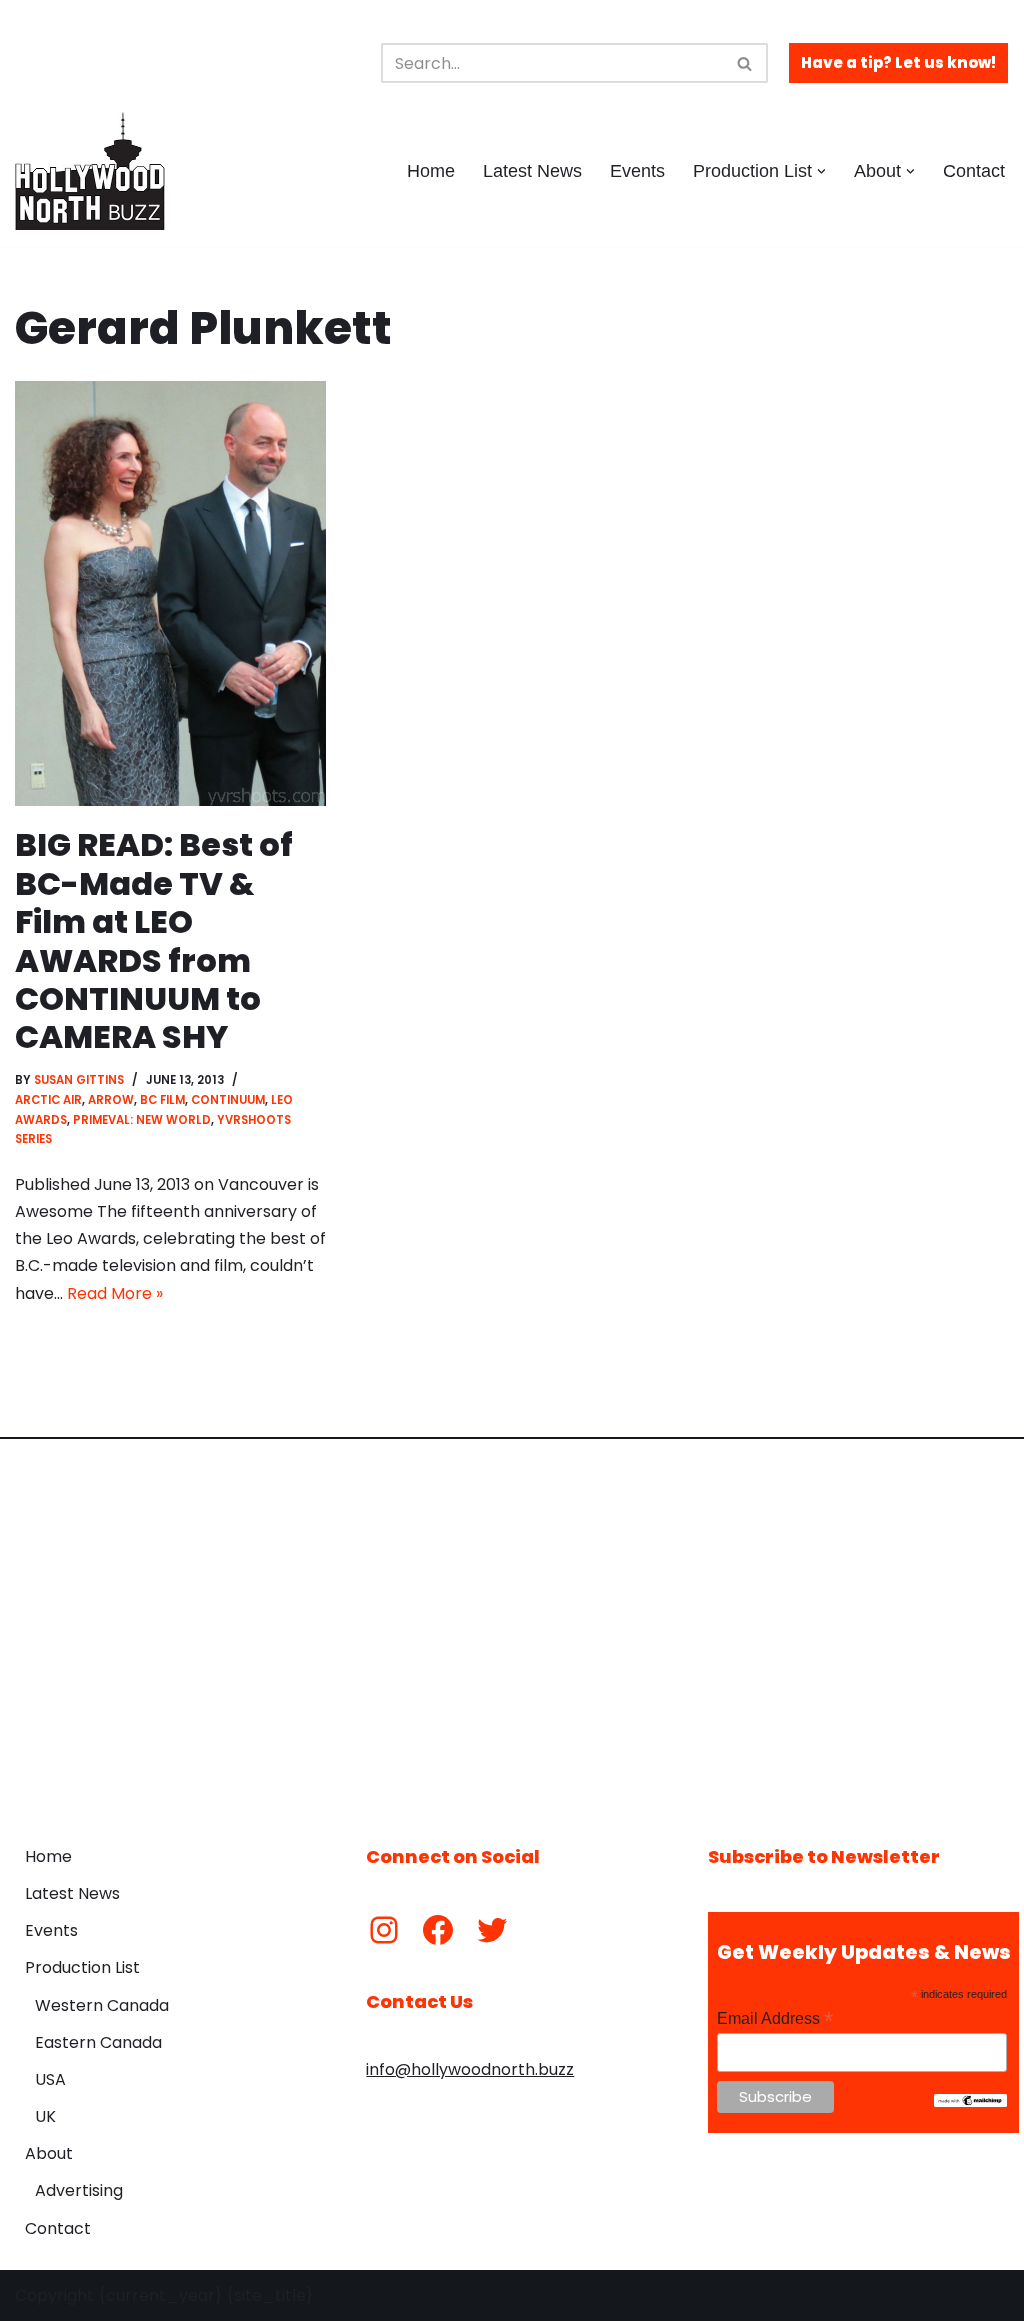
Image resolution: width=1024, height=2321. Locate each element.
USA (50, 2079)
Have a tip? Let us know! (898, 62)
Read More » (115, 1293)
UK (45, 2116)
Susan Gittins (79, 1080)
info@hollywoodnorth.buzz (470, 2069)
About (49, 2153)
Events (637, 171)
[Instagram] (384, 1930)
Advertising (79, 2190)
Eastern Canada (98, 2042)
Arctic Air (48, 1100)
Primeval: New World (142, 1120)
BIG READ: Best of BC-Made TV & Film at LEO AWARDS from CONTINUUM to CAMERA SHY (154, 940)
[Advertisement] (512, 1627)
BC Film (162, 1100)
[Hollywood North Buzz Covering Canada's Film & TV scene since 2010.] (90, 171)
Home (431, 171)
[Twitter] (492, 1930)
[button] (821, 171)
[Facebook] (438, 1930)
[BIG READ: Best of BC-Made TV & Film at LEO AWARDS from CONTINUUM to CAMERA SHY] (170, 593)
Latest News (532, 171)
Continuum (228, 1100)
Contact (974, 171)
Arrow (111, 1100)
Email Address (775, 2018)
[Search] (745, 63)
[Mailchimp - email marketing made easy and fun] (970, 2102)
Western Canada (102, 2005)
